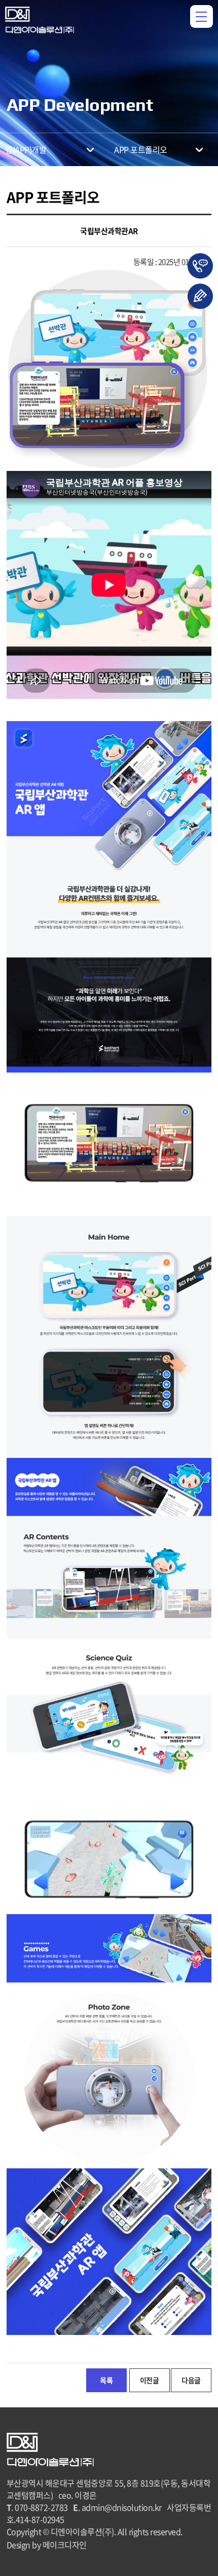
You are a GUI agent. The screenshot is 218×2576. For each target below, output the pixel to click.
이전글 (150, 2380)
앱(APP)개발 (26, 149)
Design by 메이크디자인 (47, 2545)
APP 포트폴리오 (141, 149)
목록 (106, 2380)
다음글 (191, 2380)
